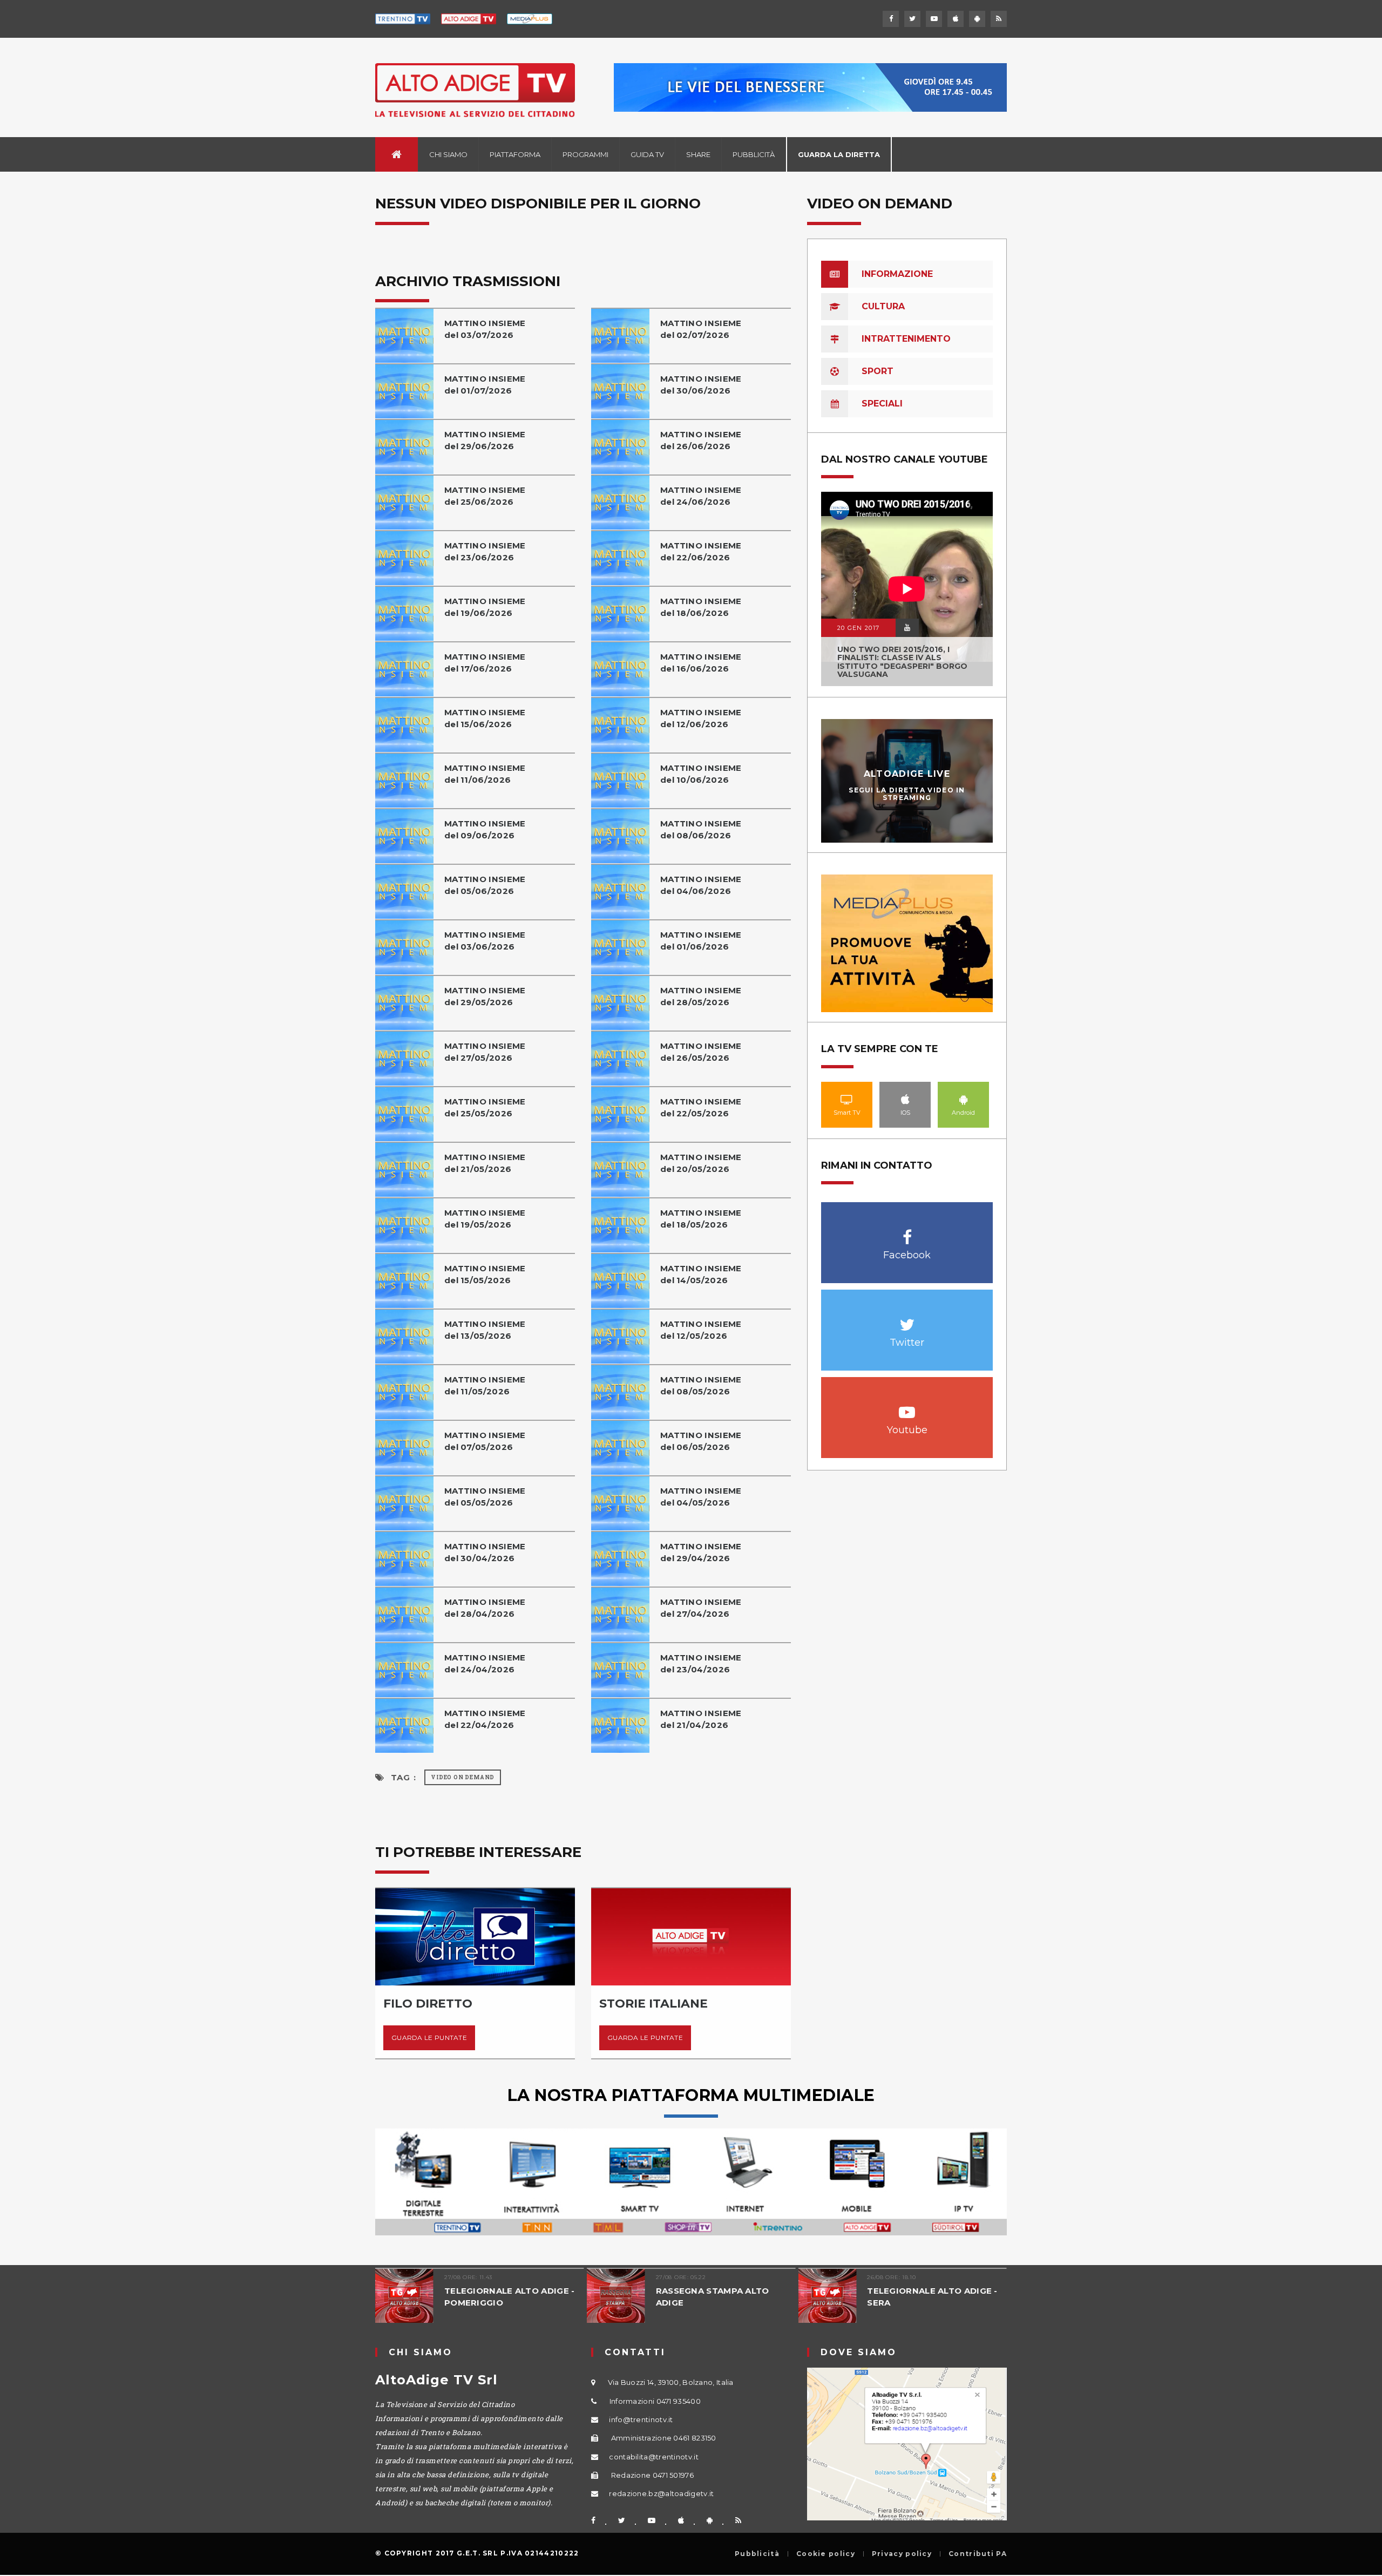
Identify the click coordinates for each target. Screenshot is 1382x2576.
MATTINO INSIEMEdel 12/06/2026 (701, 718)
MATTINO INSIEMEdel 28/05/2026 (701, 996)
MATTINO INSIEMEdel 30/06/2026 (701, 385)
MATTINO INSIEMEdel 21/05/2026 (485, 1163)
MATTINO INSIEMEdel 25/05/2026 (485, 1107)
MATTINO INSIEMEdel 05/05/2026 (485, 1497)
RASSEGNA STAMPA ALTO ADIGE (713, 2297)
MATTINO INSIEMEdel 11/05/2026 (485, 1385)
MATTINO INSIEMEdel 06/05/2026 (701, 1441)
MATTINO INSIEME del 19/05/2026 (485, 1219)
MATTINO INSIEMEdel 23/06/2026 (485, 551)
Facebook (907, 1232)
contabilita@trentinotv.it (654, 2457)
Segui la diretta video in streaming (907, 794)
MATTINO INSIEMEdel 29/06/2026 (485, 440)
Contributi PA (978, 2554)
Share (698, 154)
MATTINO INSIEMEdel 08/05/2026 (701, 1385)
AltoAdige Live (907, 774)
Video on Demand (463, 1777)
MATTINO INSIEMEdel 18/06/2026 (701, 607)
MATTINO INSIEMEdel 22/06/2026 (701, 551)
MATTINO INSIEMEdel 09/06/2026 (485, 829)
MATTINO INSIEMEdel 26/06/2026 (701, 440)
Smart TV (847, 1099)
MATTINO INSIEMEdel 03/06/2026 (485, 941)
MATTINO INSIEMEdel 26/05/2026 (701, 1052)
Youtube (907, 1406)
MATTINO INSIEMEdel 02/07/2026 (701, 329)
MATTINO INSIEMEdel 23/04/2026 (701, 1663)
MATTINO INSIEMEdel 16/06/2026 (701, 663)
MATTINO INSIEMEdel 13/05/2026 (485, 1330)
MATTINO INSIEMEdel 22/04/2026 (485, 1719)
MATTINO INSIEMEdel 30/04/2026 (485, 1552)
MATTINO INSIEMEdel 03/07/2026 (485, 329)
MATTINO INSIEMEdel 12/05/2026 (701, 1330)
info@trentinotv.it (641, 2419)
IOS (905, 1099)
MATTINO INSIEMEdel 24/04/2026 (485, 1663)
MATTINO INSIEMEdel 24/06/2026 (701, 496)
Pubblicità (754, 154)
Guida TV (647, 154)
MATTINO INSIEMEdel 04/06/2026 (701, 885)
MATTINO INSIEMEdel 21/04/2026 (701, 1719)
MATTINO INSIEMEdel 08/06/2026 (701, 829)
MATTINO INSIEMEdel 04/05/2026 (701, 1497)
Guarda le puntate (429, 2038)
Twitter (907, 1319)
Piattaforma (515, 154)
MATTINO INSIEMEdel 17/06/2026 (485, 663)
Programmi (585, 154)
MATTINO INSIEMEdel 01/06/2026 (701, 941)
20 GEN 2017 (858, 628)
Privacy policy (902, 2554)
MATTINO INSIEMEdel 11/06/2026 (485, 774)
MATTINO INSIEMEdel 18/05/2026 (701, 1219)
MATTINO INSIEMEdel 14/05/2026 (701, 1274)
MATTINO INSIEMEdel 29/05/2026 (485, 996)
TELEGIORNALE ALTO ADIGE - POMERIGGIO (510, 2297)
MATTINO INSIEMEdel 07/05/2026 (485, 1441)
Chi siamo (448, 154)
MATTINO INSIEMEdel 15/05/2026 (485, 1274)
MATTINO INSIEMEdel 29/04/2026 (701, 1552)
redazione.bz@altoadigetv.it (661, 2493)
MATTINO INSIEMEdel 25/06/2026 (485, 496)
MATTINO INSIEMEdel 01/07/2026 (485, 385)
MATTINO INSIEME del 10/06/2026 (701, 774)
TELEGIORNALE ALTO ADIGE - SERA (932, 2297)
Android (964, 1099)
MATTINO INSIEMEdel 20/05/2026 (701, 1163)
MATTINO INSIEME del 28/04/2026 (485, 1608)
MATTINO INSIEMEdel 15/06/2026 (485, 718)
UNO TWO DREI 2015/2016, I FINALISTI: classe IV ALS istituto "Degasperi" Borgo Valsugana (902, 662)
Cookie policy (826, 2554)
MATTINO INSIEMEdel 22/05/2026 (701, 1107)
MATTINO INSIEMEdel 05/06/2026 (485, 885)
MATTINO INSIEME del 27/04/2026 (701, 1608)
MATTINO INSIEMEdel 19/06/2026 (485, 607)
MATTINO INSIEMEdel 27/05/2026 (485, 1052)
